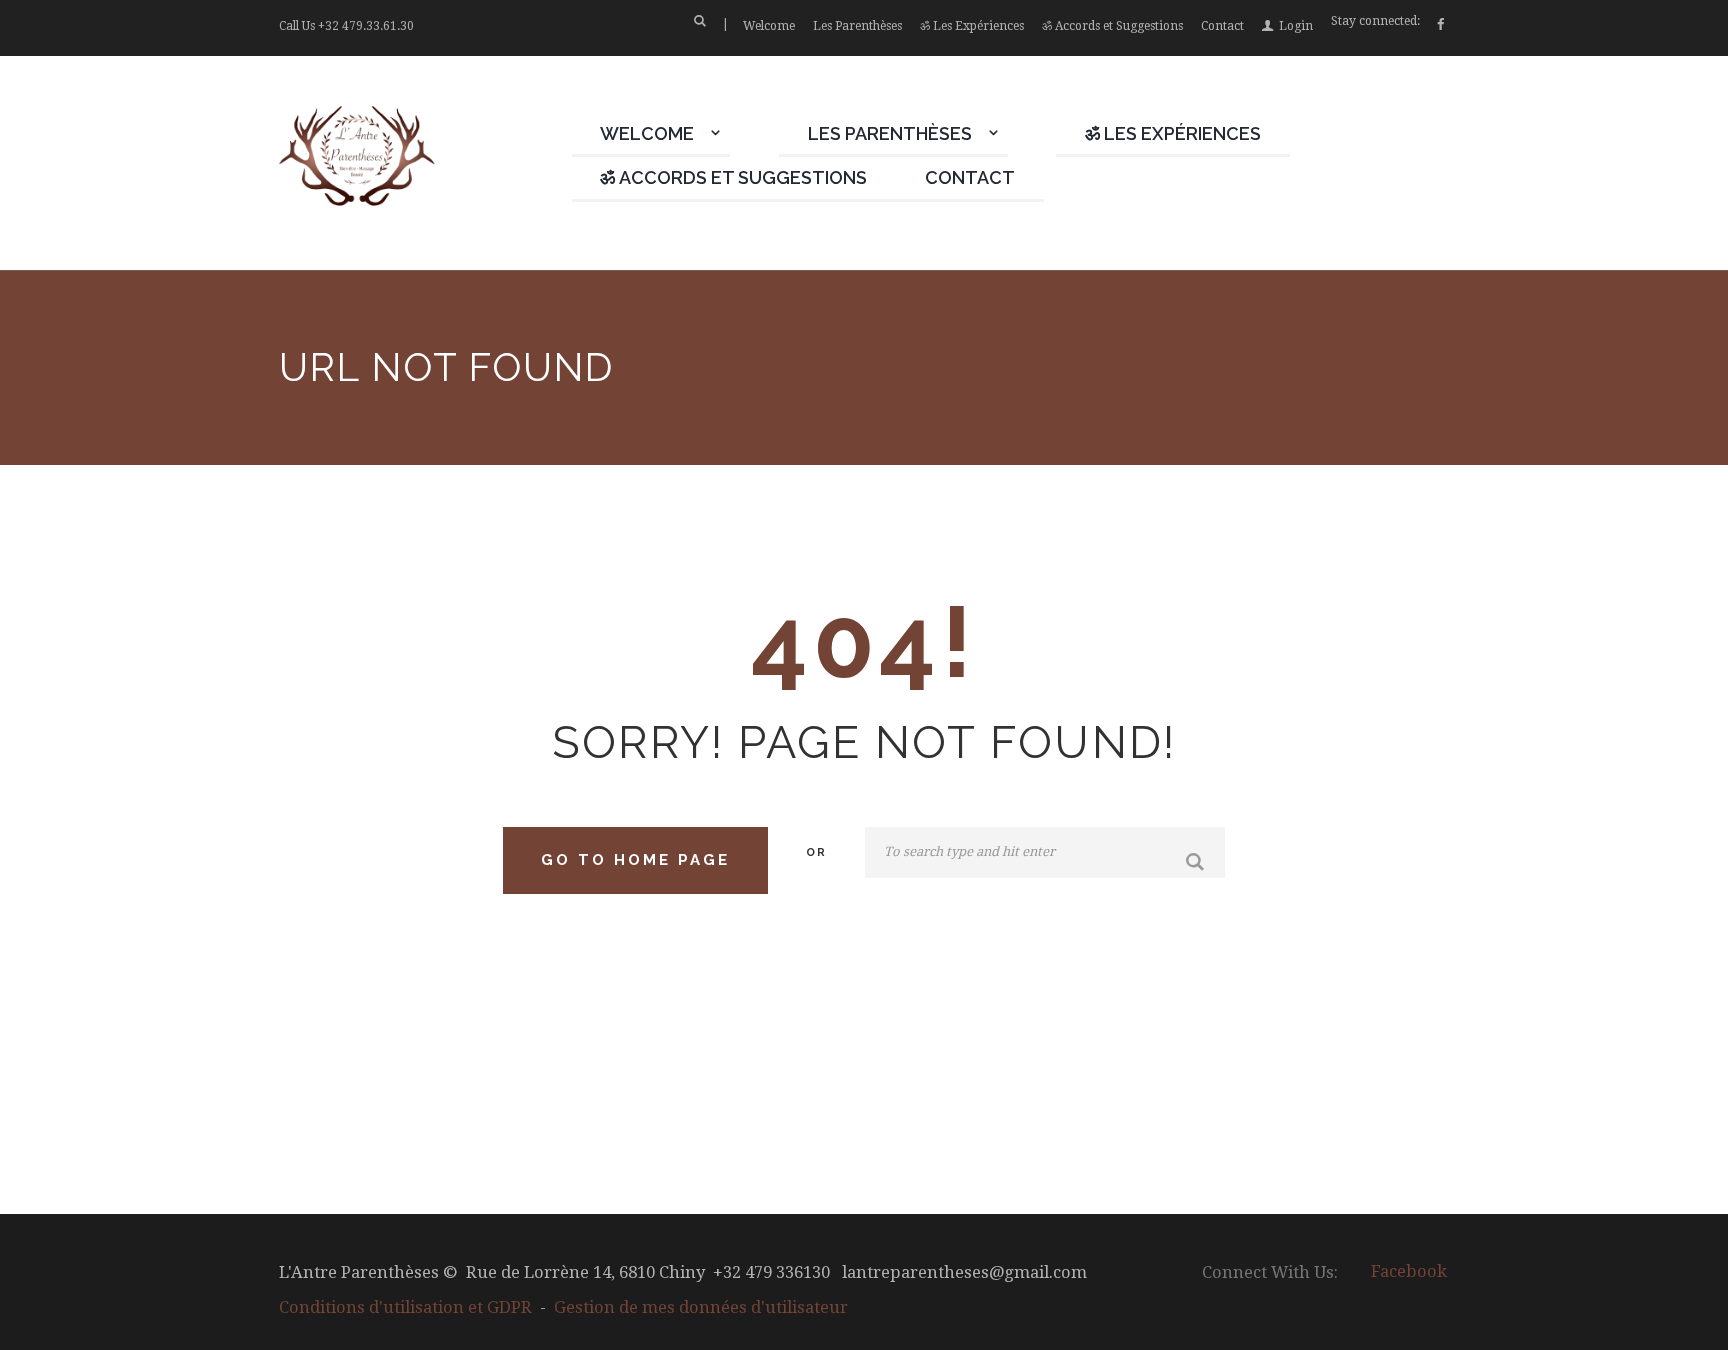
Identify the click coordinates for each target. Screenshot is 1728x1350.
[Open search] (699, 21)
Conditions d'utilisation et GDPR (405, 1307)
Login (1296, 26)
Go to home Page (635, 860)
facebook (1409, 1271)
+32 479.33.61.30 (366, 26)
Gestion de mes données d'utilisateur (701, 1307)
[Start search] (1198, 863)
